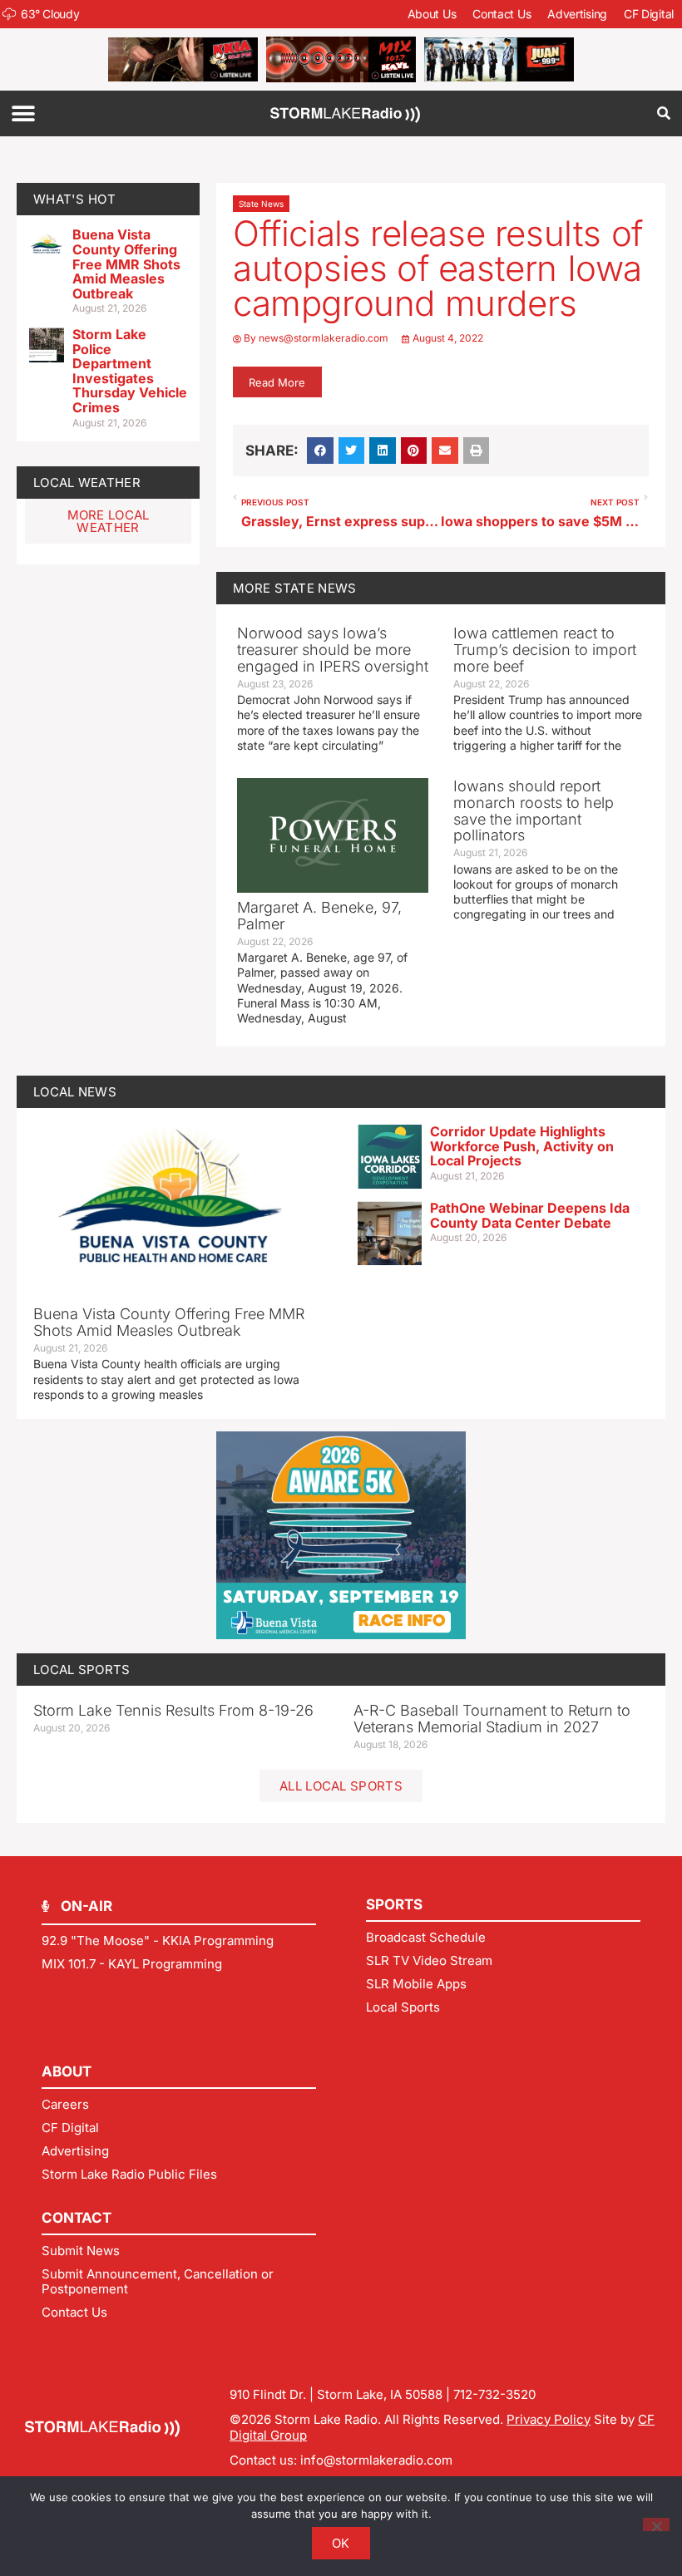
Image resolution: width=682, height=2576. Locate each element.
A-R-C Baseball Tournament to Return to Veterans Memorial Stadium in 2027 (492, 1719)
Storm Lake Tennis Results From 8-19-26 (173, 1710)
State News (261, 204)
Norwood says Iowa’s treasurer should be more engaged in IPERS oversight (333, 650)
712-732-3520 (494, 2394)
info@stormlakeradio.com (376, 2460)
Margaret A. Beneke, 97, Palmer (319, 916)
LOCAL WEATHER (87, 483)
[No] (656, 2524)
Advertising (577, 14)
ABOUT (67, 2071)
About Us (432, 14)
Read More (277, 382)
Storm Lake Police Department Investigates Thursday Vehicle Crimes (130, 371)
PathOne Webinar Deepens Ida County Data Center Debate (530, 1215)
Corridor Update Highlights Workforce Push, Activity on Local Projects (522, 1146)
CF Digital (649, 14)
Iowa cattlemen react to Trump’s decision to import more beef (545, 650)
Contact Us (502, 14)
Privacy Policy (549, 2419)
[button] (23, 113)
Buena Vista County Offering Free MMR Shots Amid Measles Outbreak (126, 264)
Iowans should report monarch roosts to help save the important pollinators (534, 810)
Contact (77, 2218)
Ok (341, 2543)
